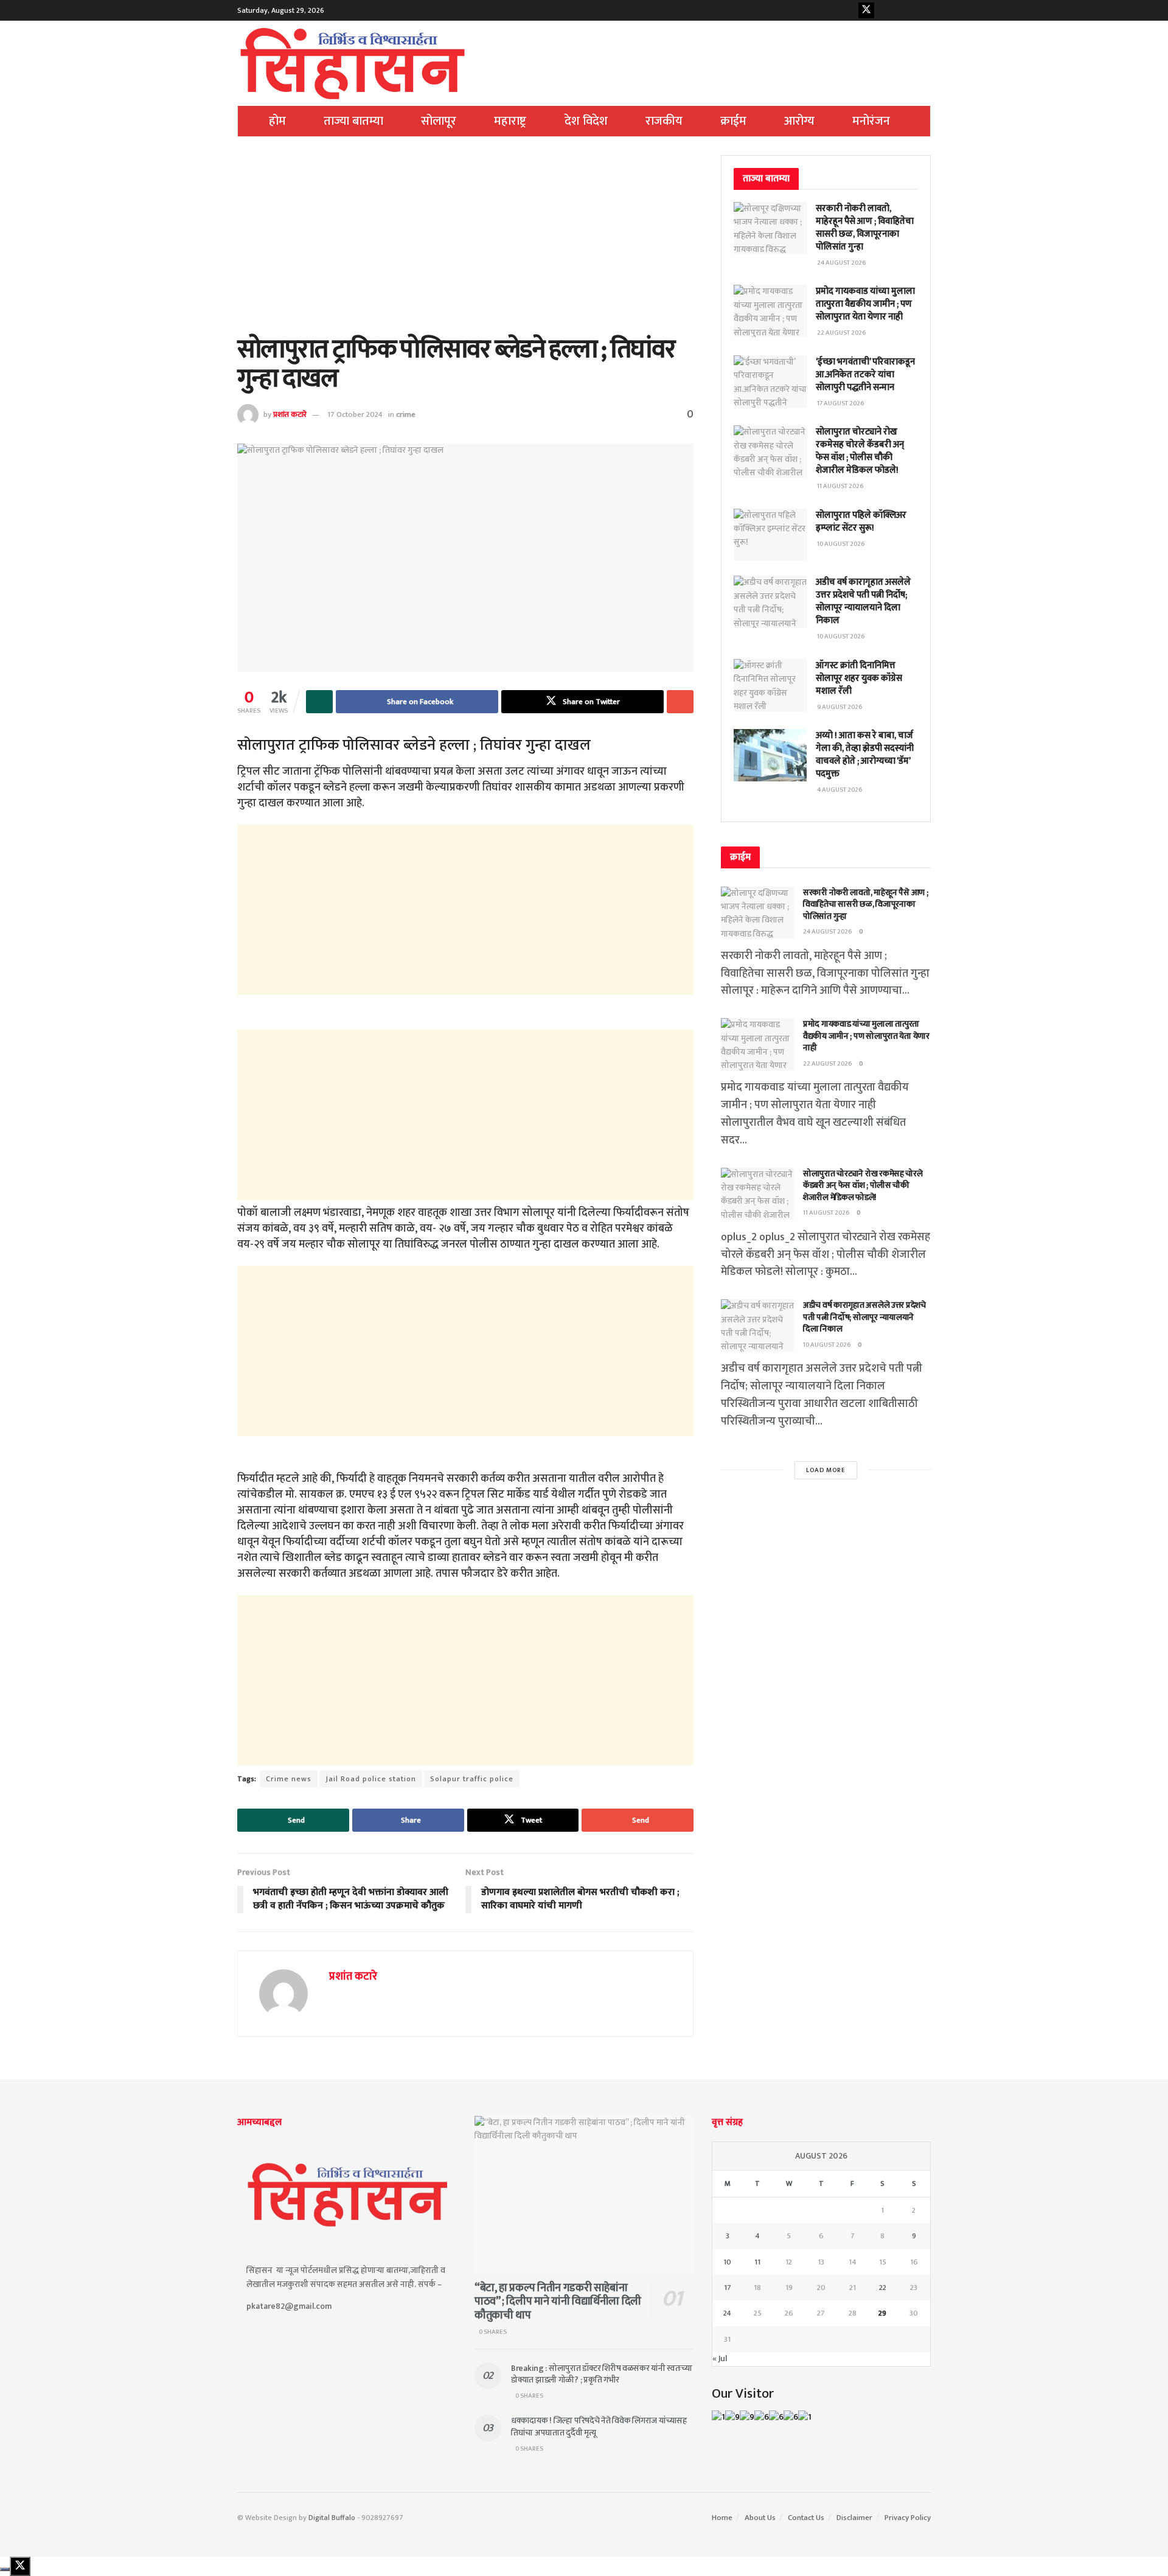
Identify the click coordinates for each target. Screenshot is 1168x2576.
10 (727, 2262)
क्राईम (733, 121)
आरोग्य (799, 121)
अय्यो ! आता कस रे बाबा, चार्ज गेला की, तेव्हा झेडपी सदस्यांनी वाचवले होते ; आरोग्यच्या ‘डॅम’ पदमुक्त (865, 755)
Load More (826, 1470)
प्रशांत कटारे (290, 414)
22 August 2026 (828, 1064)
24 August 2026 (828, 932)
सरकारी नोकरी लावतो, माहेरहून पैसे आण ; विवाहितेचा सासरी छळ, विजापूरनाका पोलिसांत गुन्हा (865, 228)
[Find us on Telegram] (923, 10)
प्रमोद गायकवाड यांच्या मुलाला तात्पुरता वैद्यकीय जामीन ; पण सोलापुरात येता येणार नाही (865, 304)
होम (277, 121)
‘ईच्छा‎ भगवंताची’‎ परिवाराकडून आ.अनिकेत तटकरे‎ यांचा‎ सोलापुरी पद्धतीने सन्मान (865, 375)
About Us (760, 2518)
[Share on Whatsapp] (319, 702)
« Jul (720, 2358)
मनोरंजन (871, 121)
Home (722, 2518)
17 (728, 2288)
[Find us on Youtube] (885, 10)
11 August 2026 (826, 1213)
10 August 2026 (827, 1345)
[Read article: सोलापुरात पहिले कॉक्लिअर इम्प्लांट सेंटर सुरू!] (770, 535)
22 (883, 2288)
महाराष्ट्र (510, 121)
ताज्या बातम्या (353, 121)
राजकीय (664, 121)
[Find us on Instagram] (904, 10)
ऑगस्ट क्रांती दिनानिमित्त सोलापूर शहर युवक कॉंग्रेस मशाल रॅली (859, 678)
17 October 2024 (355, 414)
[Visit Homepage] (353, 63)
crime (406, 414)
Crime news (289, 1779)
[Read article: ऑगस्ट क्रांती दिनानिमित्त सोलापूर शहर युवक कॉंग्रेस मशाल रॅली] (770, 685)
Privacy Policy (908, 2518)
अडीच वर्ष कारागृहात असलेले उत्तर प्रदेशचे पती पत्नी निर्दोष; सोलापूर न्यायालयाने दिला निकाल (863, 601)
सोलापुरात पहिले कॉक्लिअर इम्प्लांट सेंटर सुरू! (861, 522)
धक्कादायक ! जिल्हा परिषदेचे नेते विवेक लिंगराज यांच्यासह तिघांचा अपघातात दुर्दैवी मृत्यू (599, 2427)
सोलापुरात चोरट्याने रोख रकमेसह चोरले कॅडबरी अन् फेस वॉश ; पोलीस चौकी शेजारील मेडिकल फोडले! (860, 451)
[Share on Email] (680, 702)
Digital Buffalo (332, 2518)
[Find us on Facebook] (847, 10)
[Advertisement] (465, 245)
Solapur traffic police (472, 1779)
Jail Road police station (371, 1779)
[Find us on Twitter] (866, 10)
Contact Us (806, 2518)
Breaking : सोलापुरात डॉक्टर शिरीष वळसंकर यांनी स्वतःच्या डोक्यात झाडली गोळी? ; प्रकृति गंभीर (602, 2374)
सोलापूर (439, 121)
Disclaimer (854, 2518)
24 (727, 2313)
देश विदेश (586, 121)
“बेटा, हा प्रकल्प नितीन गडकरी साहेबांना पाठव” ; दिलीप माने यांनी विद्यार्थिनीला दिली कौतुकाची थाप (558, 2302)
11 (757, 2262)
